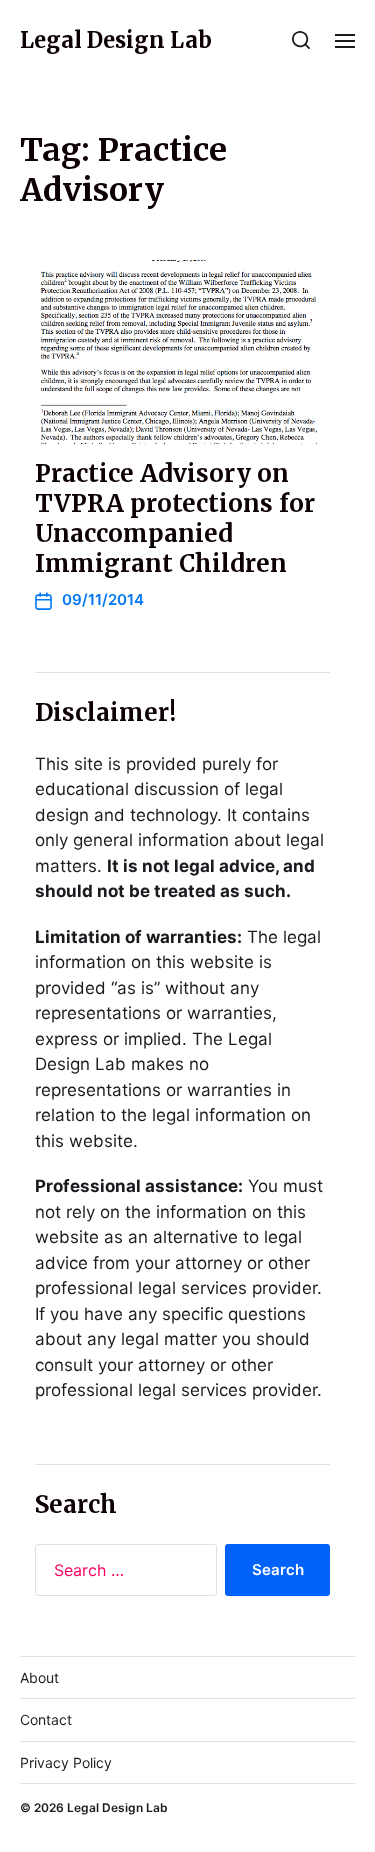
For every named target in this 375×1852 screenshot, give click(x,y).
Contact (46, 1719)
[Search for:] (122, 1574)
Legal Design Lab (116, 40)
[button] (301, 40)
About (39, 1677)
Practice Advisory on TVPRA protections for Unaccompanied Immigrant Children (175, 518)
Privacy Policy (66, 1762)
